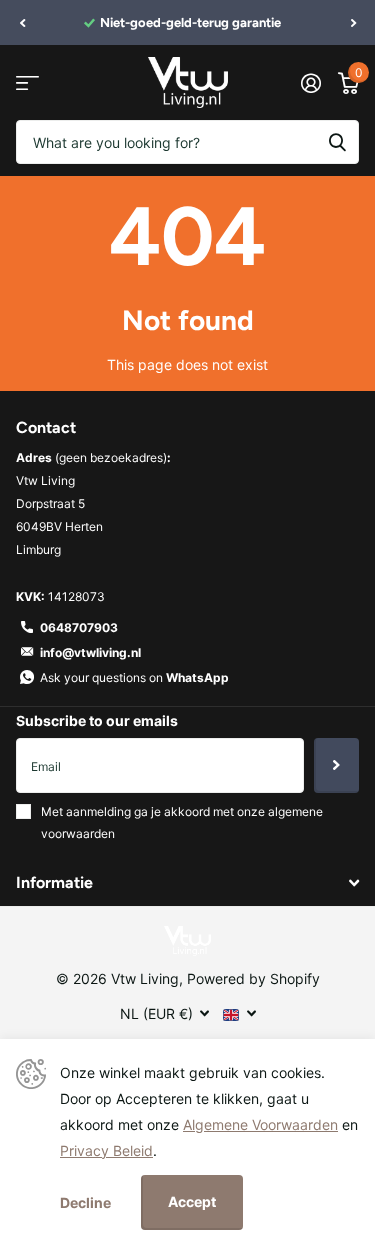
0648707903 (79, 627)
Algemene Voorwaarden (260, 1124)
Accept (192, 1201)
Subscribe (336, 765)
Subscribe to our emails (97, 720)
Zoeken (337, 142)
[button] (22, 23)
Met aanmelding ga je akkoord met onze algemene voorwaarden (182, 822)
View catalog (27, 82)
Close (187, 882)
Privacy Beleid (106, 1150)
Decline (85, 1202)
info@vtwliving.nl (90, 652)
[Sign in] (310, 83)
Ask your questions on (134, 677)
